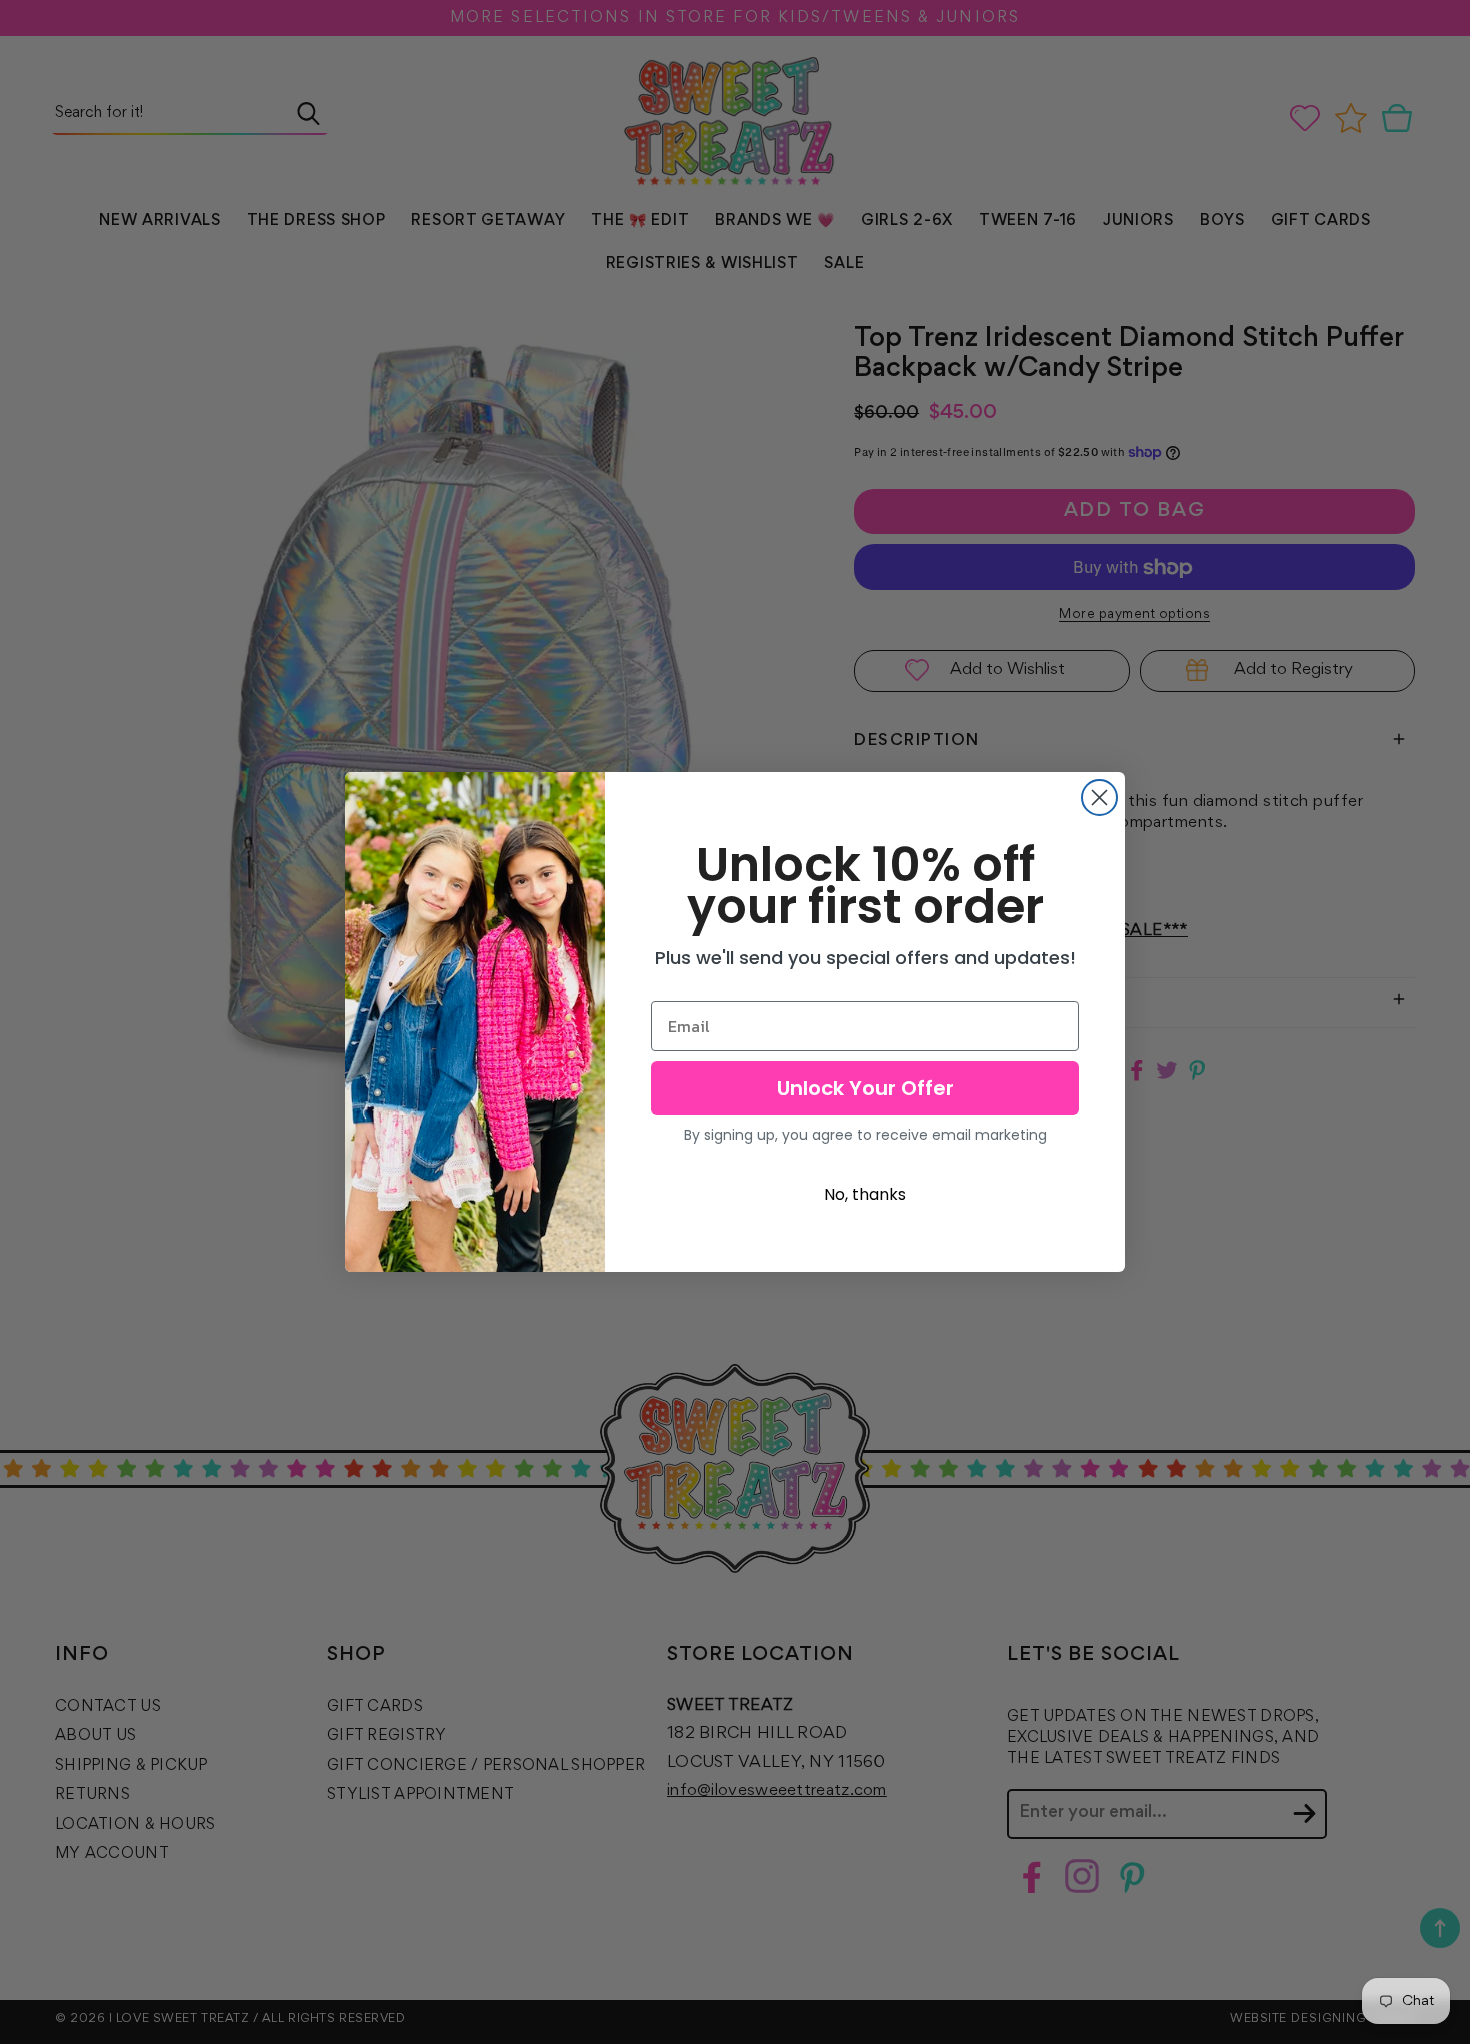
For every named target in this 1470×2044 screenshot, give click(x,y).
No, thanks (865, 1194)
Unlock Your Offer (865, 1088)
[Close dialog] (1099, 797)
